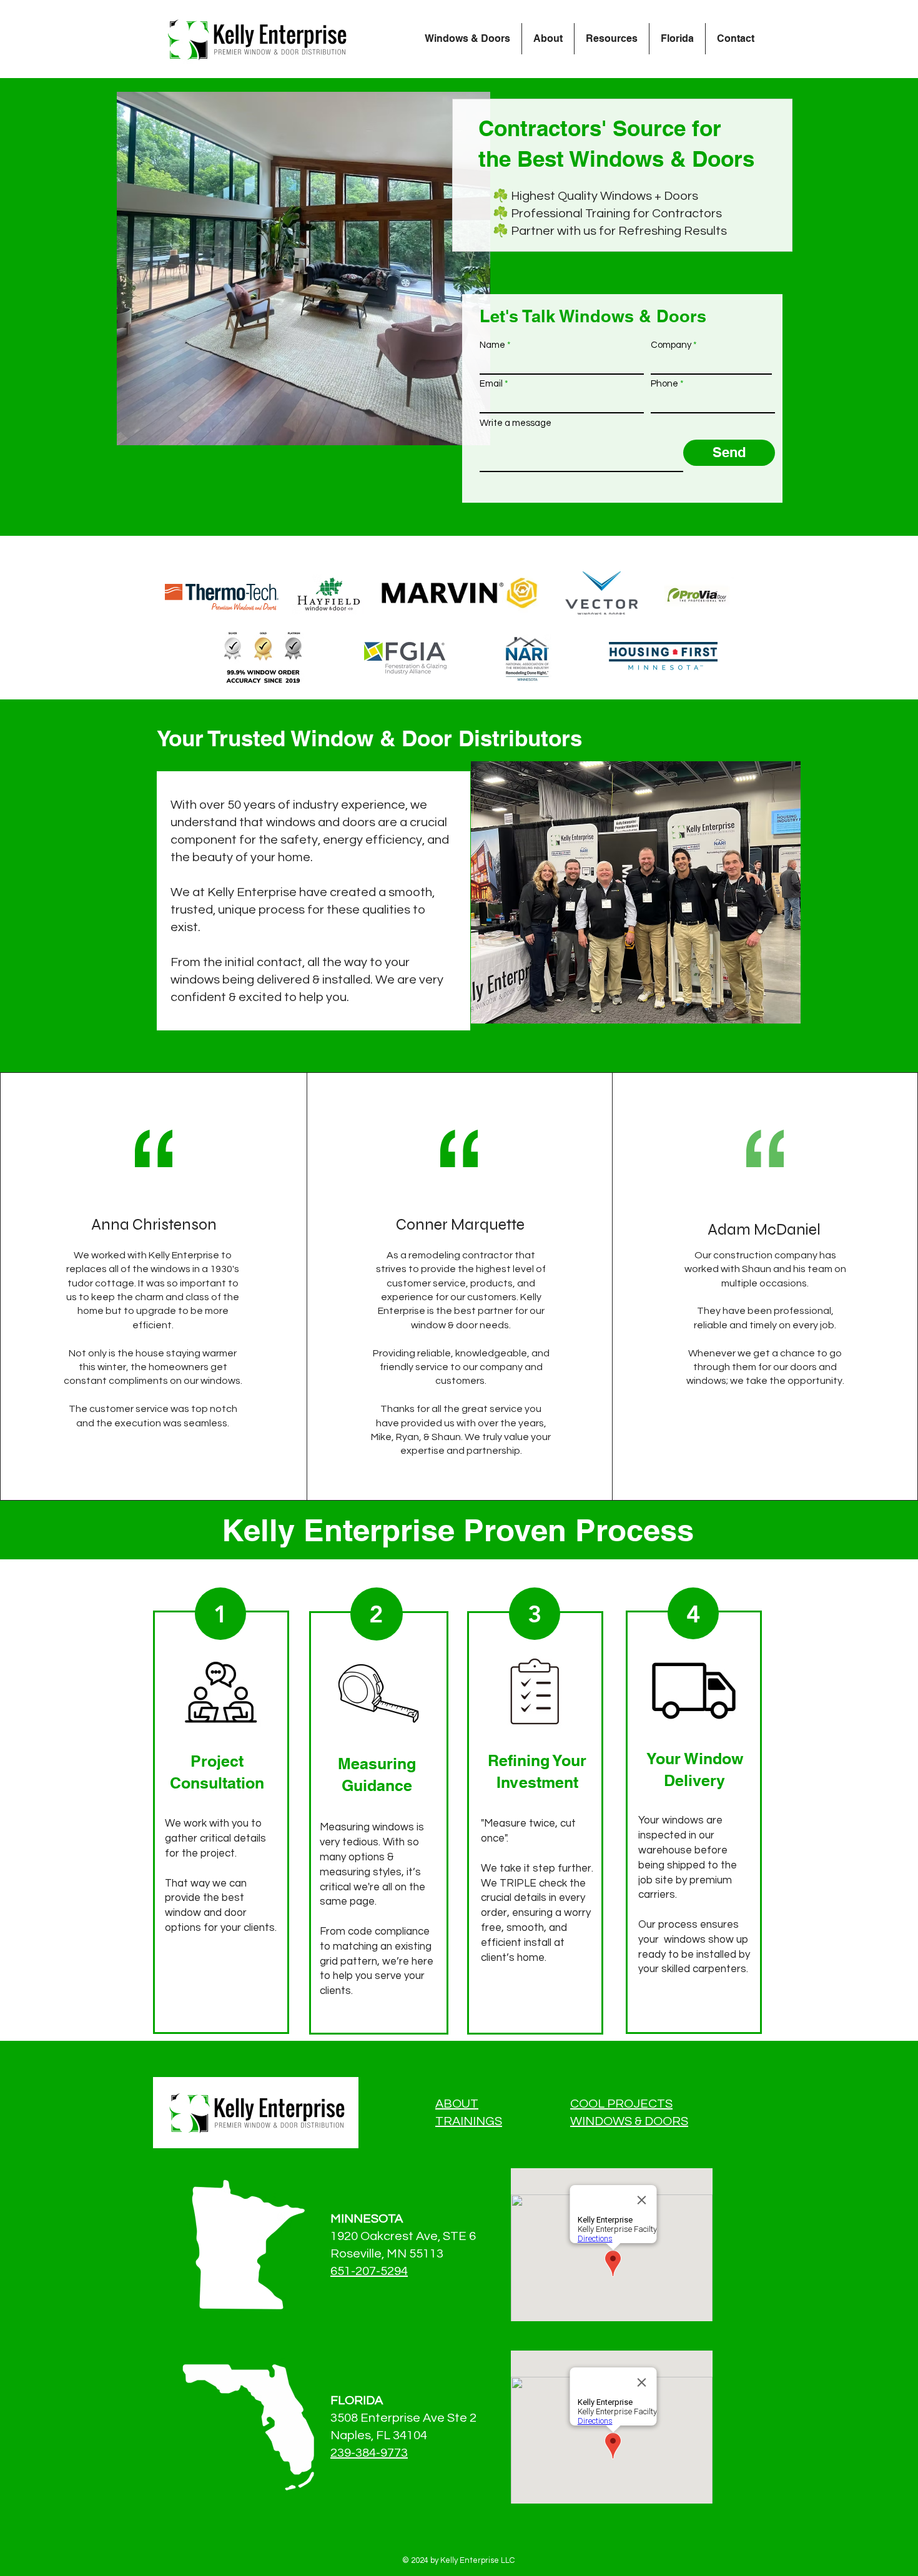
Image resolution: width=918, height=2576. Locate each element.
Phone (664, 384)
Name (492, 345)
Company (671, 345)
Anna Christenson (154, 1225)
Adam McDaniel (764, 1230)
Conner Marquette (460, 1225)
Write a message (516, 423)
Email (491, 384)
